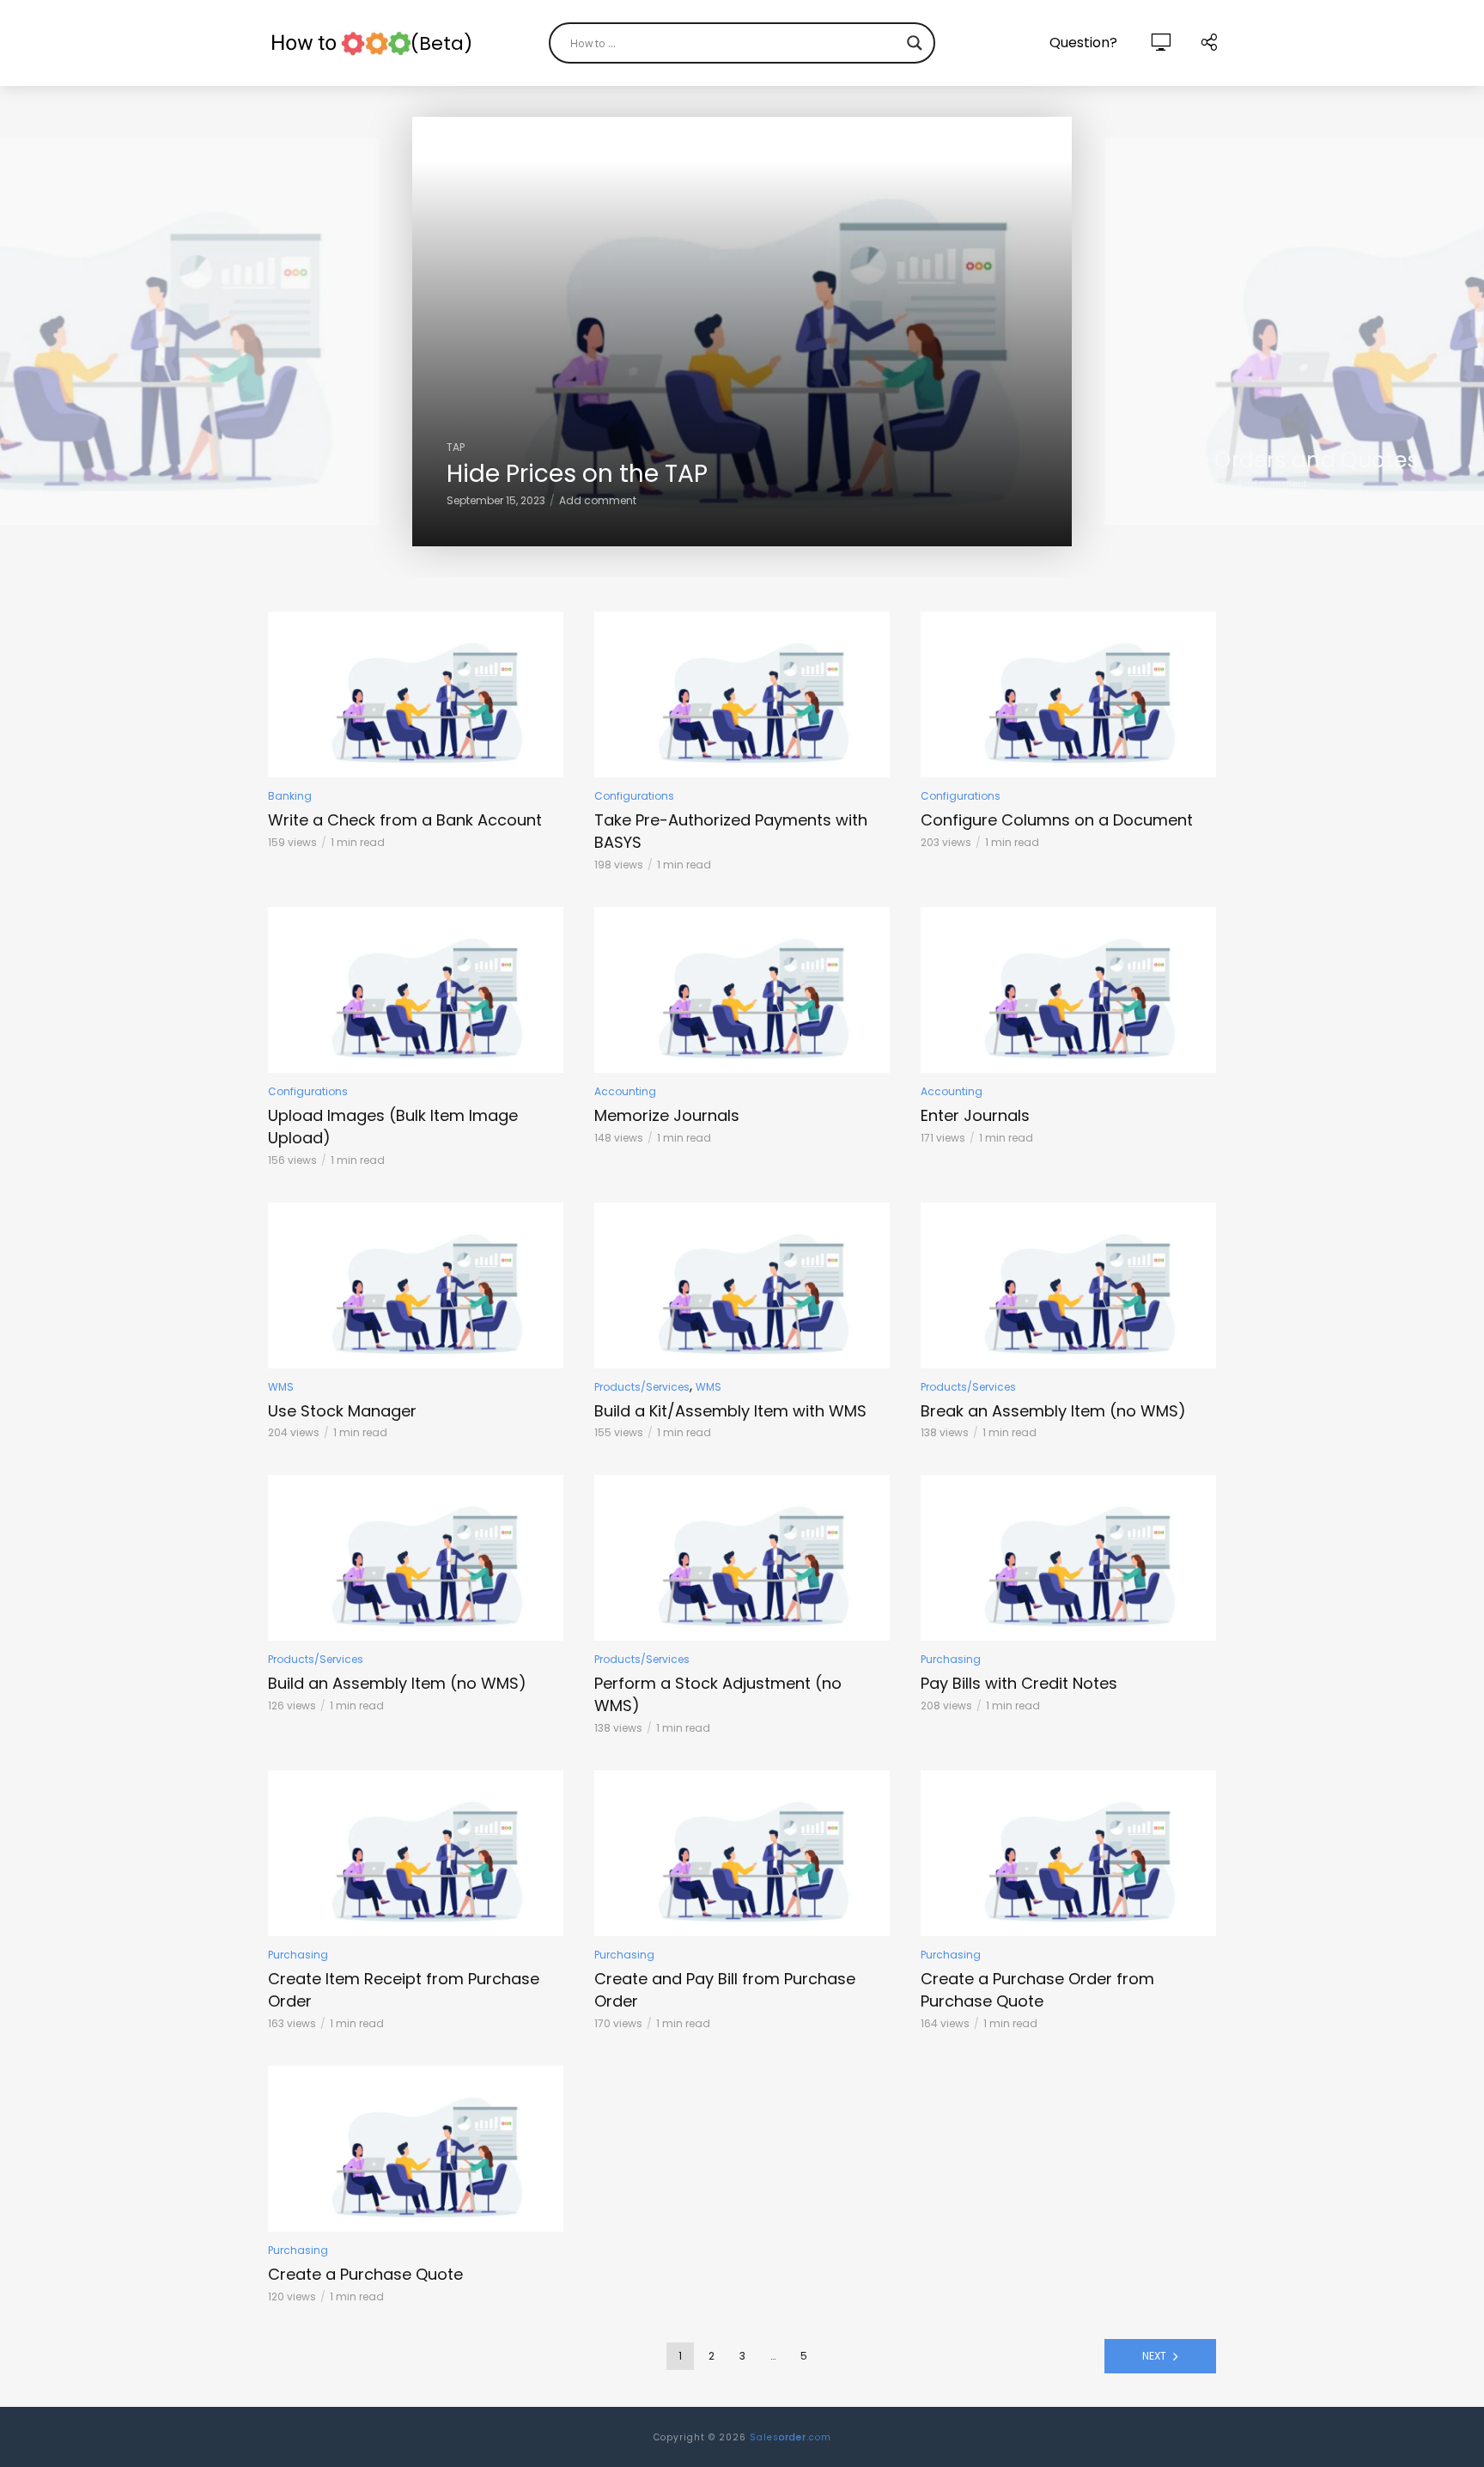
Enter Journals (975, 1115)
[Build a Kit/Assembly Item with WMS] (742, 1285)
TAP (456, 447)
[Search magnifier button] (915, 43)
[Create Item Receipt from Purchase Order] (416, 1853)
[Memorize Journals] (742, 990)
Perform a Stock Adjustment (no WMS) (718, 1694)
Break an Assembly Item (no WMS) (1053, 1411)
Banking (290, 796)
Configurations (634, 796)
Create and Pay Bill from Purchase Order (725, 1990)
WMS (281, 1387)
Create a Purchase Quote (365, 2274)
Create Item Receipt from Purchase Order (404, 1990)
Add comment (598, 500)
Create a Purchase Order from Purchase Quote (1037, 1990)
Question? (1083, 43)
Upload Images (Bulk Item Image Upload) (393, 1127)
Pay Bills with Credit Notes (1019, 1683)
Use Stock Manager (342, 1411)
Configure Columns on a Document (1057, 820)
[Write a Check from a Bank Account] (416, 694)
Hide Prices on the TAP (577, 474)
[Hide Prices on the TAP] (742, 332)
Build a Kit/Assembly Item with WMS (730, 1411)
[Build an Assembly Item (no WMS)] (416, 1558)
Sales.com (791, 2437)
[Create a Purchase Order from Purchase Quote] (1068, 1853)
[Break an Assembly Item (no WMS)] (1068, 1285)
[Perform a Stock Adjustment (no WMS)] (742, 1558)
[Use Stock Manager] (416, 1285)
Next (1154, 2356)
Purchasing (951, 1659)
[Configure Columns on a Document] (1068, 694)
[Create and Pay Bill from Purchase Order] (742, 1853)
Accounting (625, 1091)
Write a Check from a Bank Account (405, 820)
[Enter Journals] (1068, 990)
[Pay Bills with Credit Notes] (1068, 1558)
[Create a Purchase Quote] (416, 2149)
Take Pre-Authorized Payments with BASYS (731, 831)
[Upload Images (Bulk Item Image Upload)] (416, 990)
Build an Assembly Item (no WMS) (397, 1683)
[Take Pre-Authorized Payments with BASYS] (742, 694)
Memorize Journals (667, 1115)
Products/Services (642, 1387)
